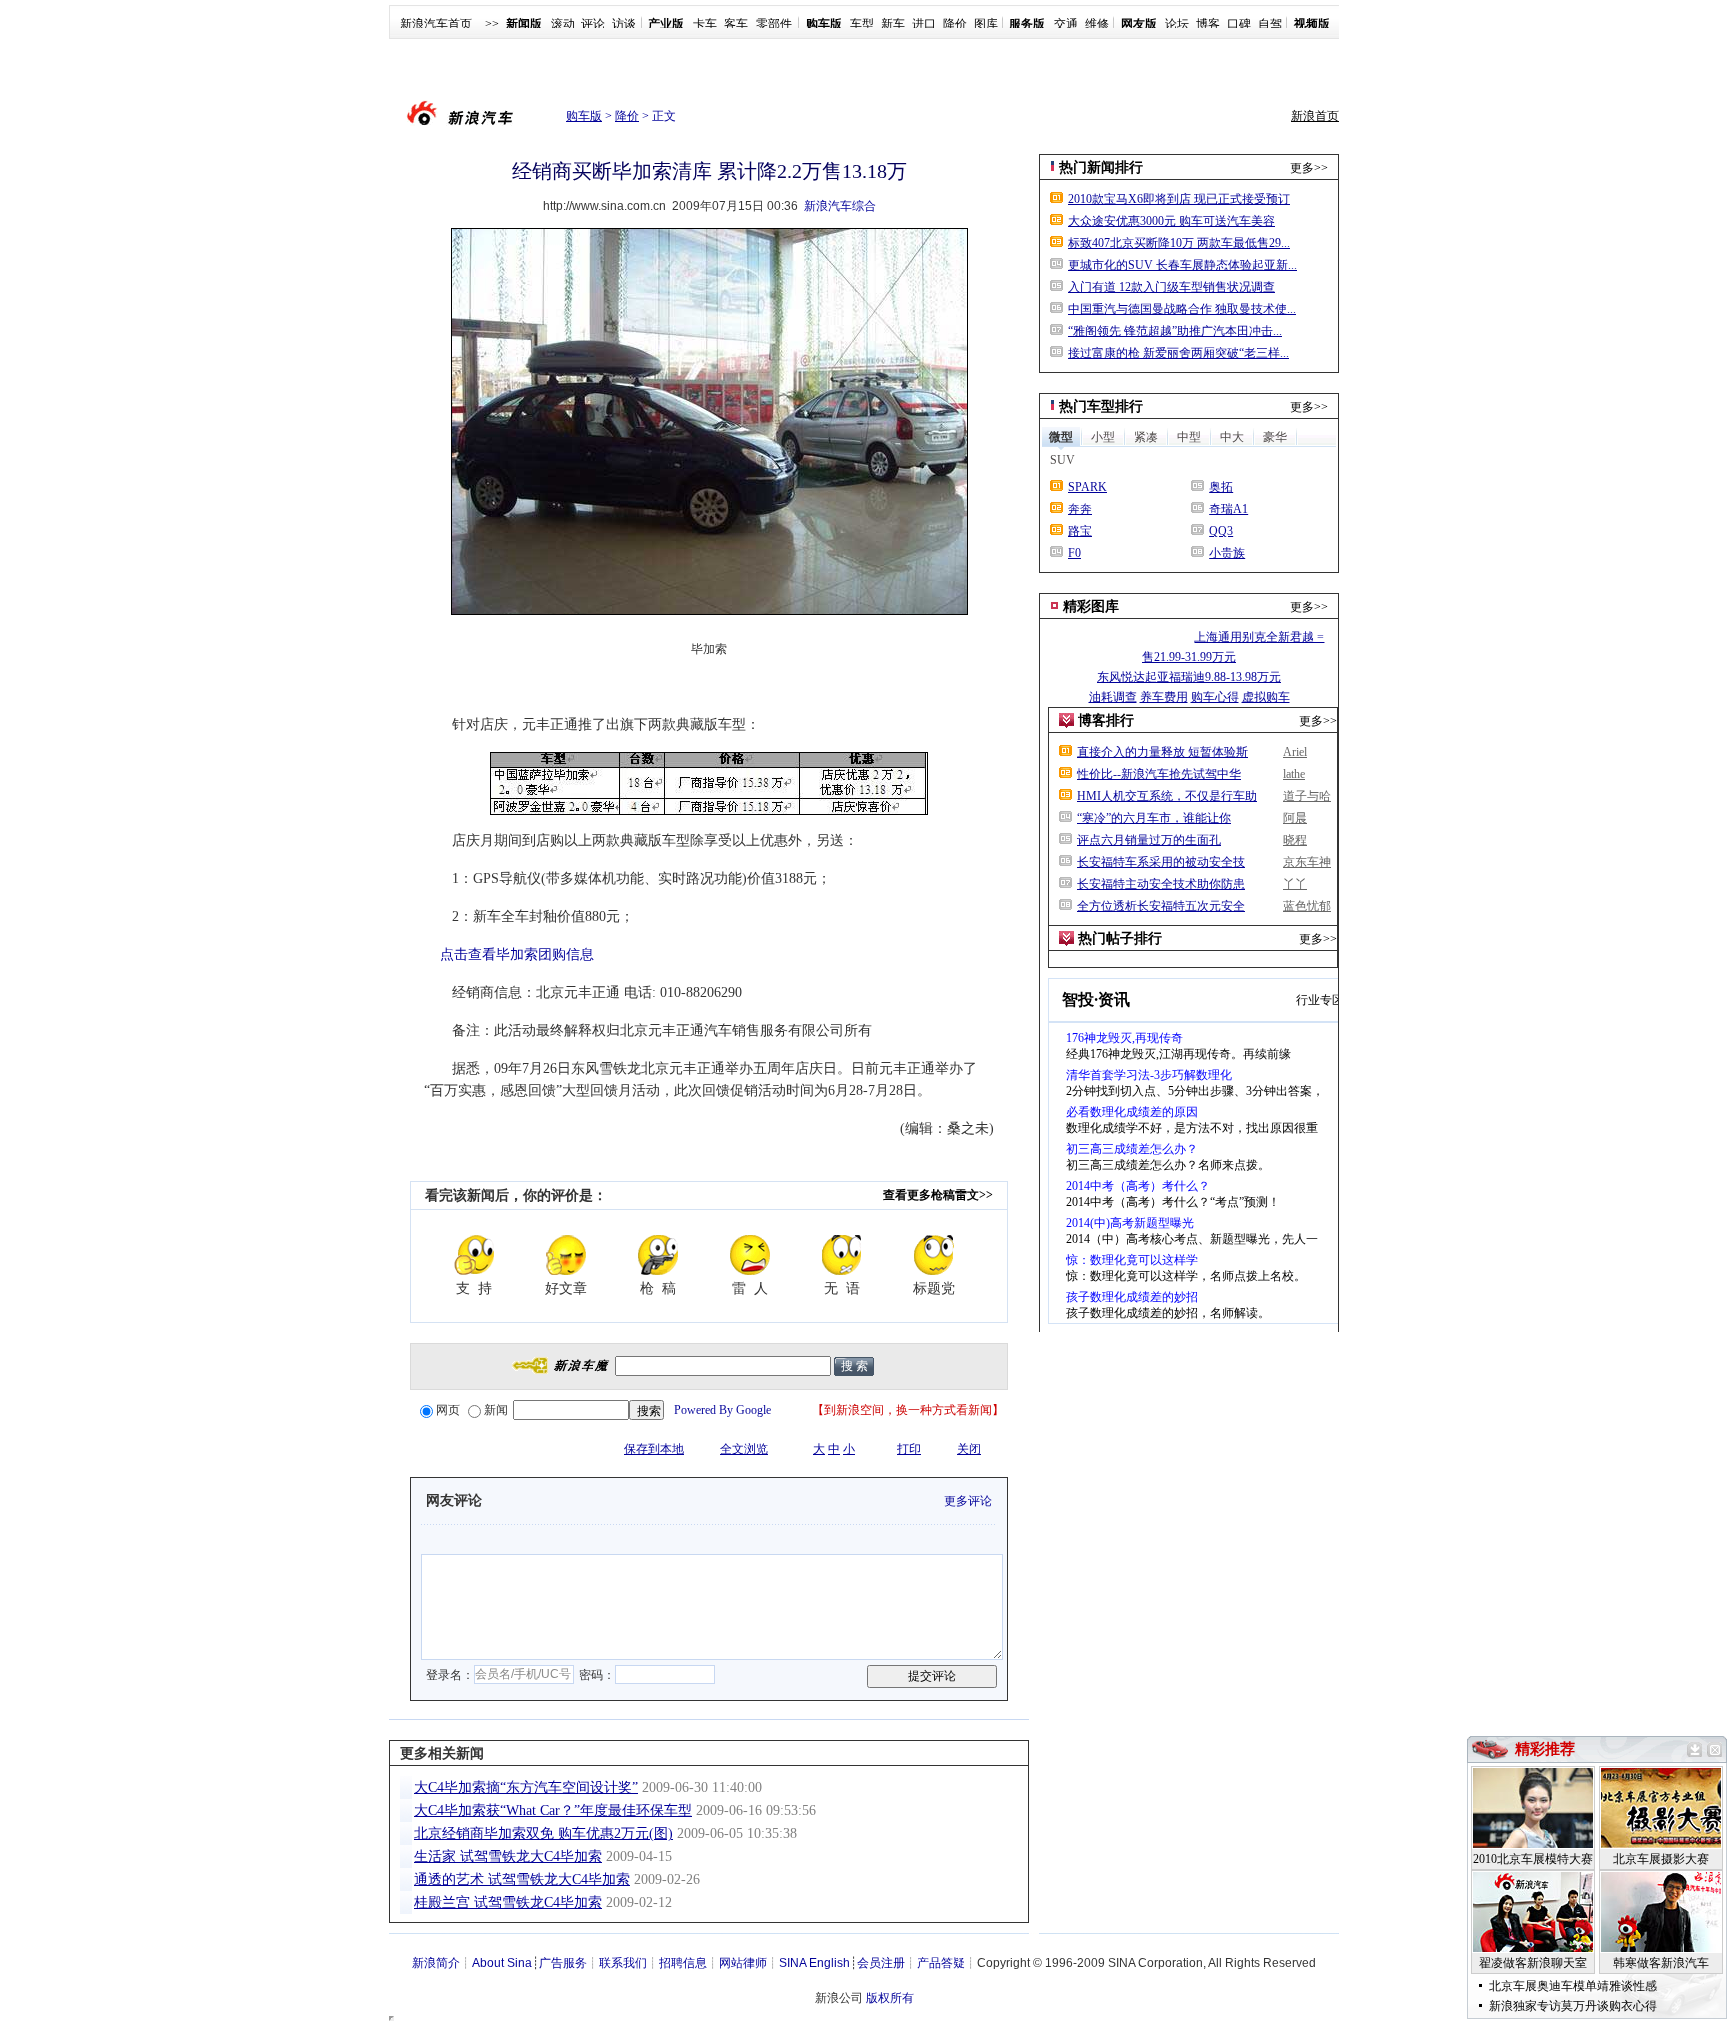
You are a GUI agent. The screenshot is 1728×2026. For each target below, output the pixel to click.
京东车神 (1307, 862)
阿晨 (1295, 818)
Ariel (1295, 752)
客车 (736, 24)
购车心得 (1215, 697)
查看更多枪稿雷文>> (938, 1195)
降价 (955, 24)
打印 (909, 1449)
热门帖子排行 (1120, 938)
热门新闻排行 (1101, 167)
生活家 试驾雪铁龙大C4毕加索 (508, 1856)
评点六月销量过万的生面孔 (1149, 840)
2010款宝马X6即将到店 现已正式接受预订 (1179, 199)
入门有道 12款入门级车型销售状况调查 (1171, 287)
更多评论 (968, 1501)
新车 (893, 24)
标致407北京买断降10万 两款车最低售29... (1179, 243)
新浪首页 (1315, 116)
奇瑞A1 (1228, 509)
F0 (1074, 553)
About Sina (502, 1963)
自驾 (1270, 24)
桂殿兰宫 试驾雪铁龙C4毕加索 (508, 1902)
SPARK (1087, 487)
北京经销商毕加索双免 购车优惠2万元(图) (543, 1833)
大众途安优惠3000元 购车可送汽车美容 (1171, 221)
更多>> (1309, 168)
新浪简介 (436, 1963)
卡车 (705, 24)
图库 (986, 24)
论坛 (1177, 24)
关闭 (969, 1449)
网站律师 (743, 1963)
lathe (1294, 774)
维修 (1097, 24)
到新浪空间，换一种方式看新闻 (908, 1410)
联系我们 (623, 1963)
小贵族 (1227, 553)
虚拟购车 (1266, 697)
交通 (1066, 24)
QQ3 (1221, 531)
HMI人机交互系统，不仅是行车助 (1167, 796)
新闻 (496, 1410)
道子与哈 (1307, 796)
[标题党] (934, 1255)
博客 (1208, 24)
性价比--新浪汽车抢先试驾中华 (1159, 774)
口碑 (1239, 24)
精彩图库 (1091, 606)
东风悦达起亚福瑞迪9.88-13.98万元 (1189, 677)
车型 (862, 24)
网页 (448, 1410)
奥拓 (1221, 487)
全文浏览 (744, 1449)
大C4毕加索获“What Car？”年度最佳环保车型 (553, 1810)
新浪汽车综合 (840, 206)
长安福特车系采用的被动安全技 (1161, 862)
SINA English (814, 1963)
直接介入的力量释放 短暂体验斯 (1162, 752)
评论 (593, 24)
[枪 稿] (658, 1255)
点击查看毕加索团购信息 (517, 954)
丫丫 (1295, 884)
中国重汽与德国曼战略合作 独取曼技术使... (1182, 309)
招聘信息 (683, 1963)
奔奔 (1080, 509)
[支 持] (474, 1255)
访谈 (624, 24)
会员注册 (881, 1963)
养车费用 (1164, 697)
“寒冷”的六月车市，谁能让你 (1154, 818)
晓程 (1295, 840)
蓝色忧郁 (1307, 906)
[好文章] (566, 1255)
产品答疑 (941, 1963)
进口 (924, 24)
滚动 (563, 24)
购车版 (584, 116)
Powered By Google (722, 1410)
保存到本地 (654, 1449)
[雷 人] (750, 1255)
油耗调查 (1113, 697)
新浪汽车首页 (436, 24)
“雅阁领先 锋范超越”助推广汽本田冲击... (1175, 331)
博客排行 (1106, 720)
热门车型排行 (1101, 406)
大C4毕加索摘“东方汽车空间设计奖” (526, 1787)
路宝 (1080, 531)
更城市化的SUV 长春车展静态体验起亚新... (1182, 265)
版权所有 (890, 1998)
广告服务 (563, 1963)
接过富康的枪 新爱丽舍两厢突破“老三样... (1178, 353)
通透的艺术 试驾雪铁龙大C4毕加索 (522, 1879)
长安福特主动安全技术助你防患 (1161, 884)
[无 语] (842, 1255)
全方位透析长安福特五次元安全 (1161, 906)
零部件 (774, 24)
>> (492, 24)
